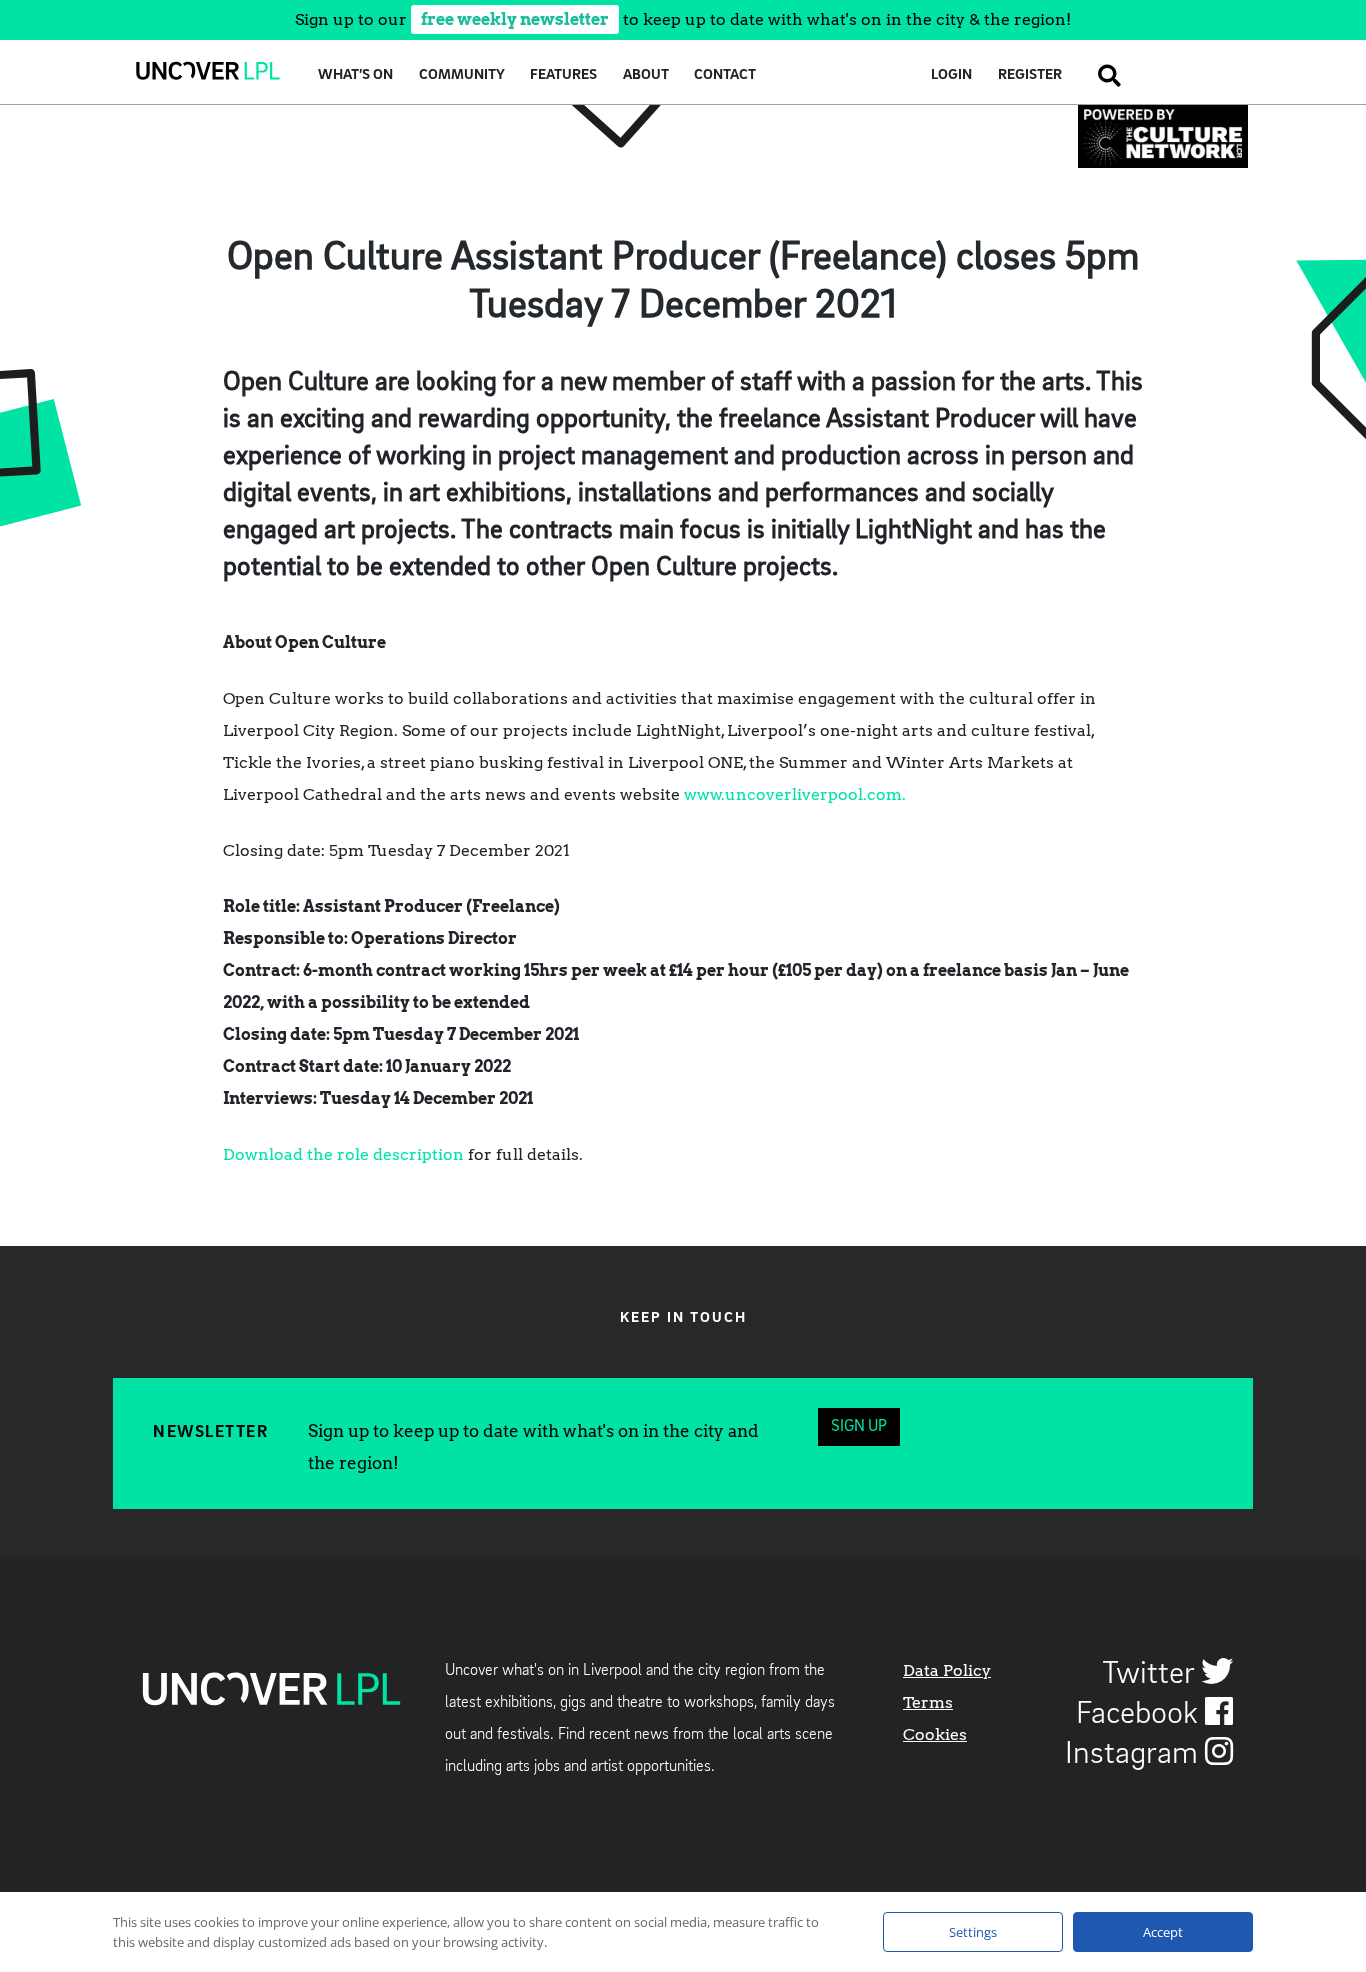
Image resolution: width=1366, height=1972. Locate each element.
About (646, 75)
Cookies (935, 1734)
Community (462, 75)
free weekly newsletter (515, 19)
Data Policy (947, 1670)
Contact (725, 75)
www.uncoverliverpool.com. (795, 794)
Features (563, 75)
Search (1104, 75)
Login (951, 75)
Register (1030, 75)
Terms (928, 1702)
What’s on (355, 75)
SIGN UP (859, 1427)
